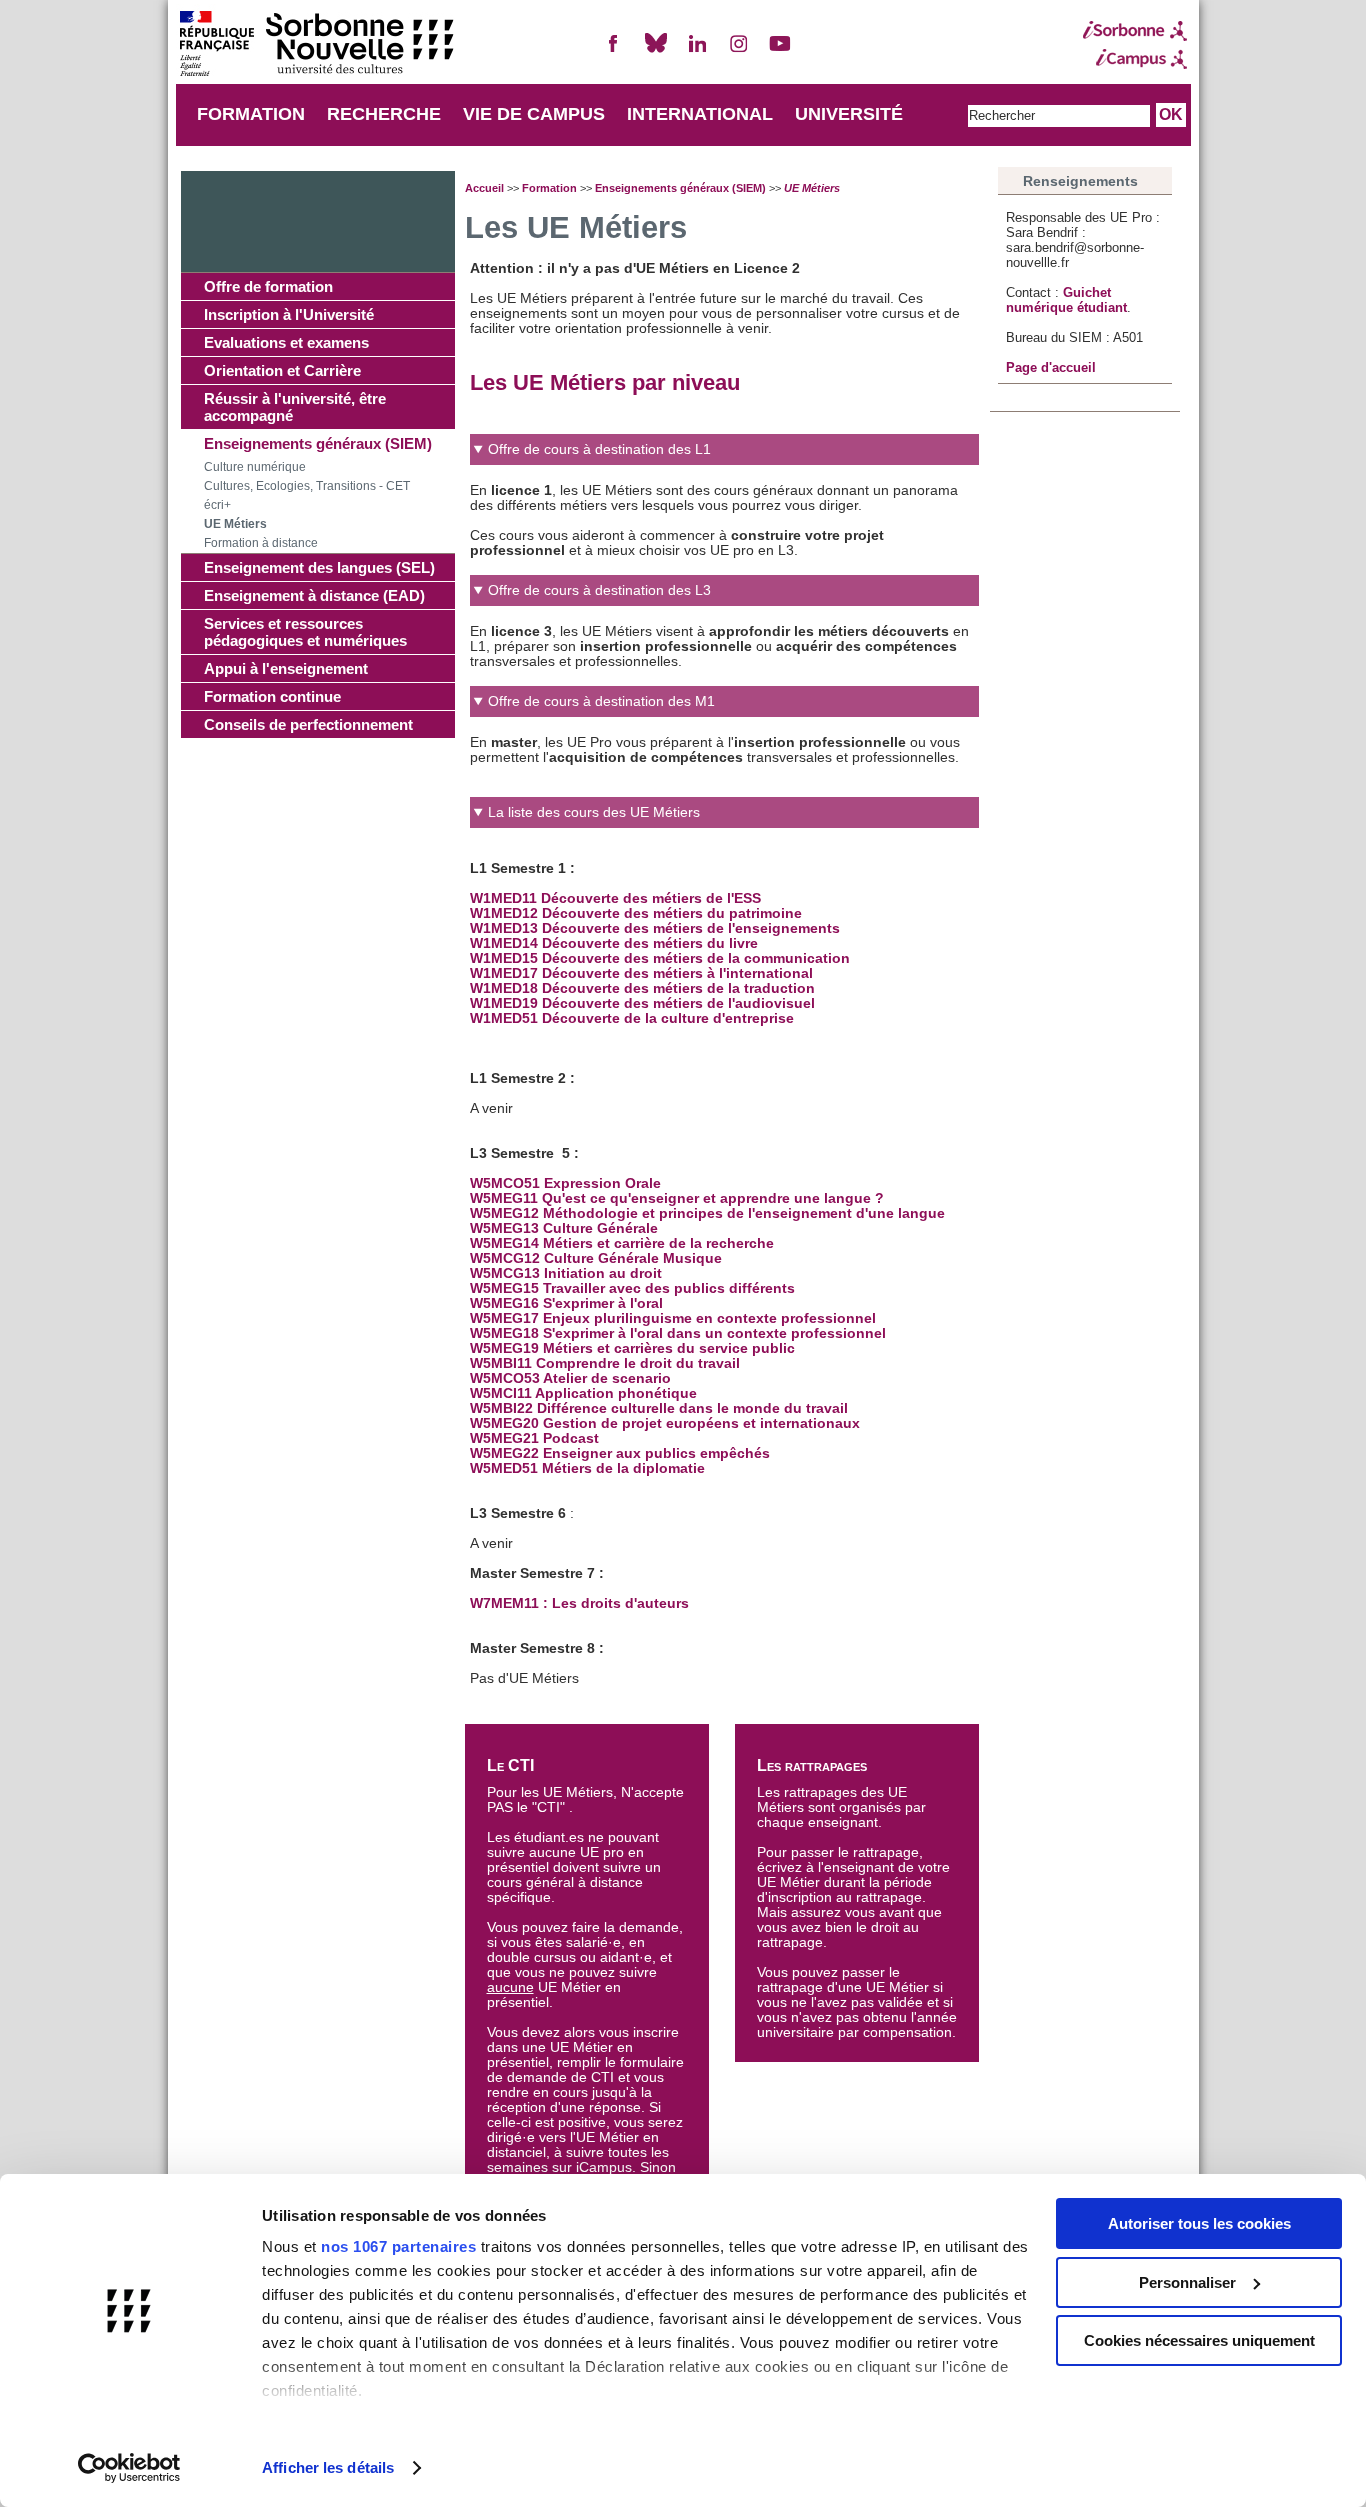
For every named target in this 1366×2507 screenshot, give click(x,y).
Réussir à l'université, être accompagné (295, 407)
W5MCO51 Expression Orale (565, 1183)
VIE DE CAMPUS (534, 114)
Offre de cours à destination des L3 (599, 590)
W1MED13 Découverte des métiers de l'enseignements (655, 928)
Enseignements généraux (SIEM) (318, 443)
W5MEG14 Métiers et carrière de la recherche (622, 1243)
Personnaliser (1187, 2282)
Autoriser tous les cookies (1199, 2223)
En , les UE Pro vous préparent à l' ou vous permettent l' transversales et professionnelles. (715, 729)
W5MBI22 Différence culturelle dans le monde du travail (659, 1408)
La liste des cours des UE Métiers (594, 812)
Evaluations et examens (286, 342)
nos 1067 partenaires (398, 2246)
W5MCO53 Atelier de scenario (570, 1378)
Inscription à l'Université (289, 314)
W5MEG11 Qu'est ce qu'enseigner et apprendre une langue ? (679, 1198)
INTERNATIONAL (700, 114)
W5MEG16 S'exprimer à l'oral (566, 1303)
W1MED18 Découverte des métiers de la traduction (642, 988)
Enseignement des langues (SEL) (319, 567)
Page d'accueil (1051, 367)
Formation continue (272, 696)
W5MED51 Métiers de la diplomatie (587, 1468)
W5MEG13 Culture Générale (564, 1228)
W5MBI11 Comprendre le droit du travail (605, 1363)
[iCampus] (1135, 59)
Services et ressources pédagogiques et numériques (305, 632)
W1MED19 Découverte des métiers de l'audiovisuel (642, 1003)
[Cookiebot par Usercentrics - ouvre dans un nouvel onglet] (129, 2468)
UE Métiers (235, 524)
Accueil (484, 188)
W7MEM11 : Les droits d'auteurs (579, 1603)
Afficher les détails (328, 2467)
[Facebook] (614, 51)
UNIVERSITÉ (849, 114)
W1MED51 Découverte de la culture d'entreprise (632, 1018)
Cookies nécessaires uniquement (1199, 2340)
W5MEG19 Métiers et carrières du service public (632, 1348)
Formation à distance (261, 543)
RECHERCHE (384, 114)
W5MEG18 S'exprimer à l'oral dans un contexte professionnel (678, 1333)
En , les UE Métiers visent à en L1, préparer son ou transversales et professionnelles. (719, 626)
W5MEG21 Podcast (534, 1438)
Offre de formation (268, 286)
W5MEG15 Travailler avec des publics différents (632, 1288)
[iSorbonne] (1135, 31)
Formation (549, 188)
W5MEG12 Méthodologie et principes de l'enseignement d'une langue (707, 1213)
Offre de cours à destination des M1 (601, 701)
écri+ (217, 505)
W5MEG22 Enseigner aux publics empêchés (620, 1453)
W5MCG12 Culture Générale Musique (596, 1258)
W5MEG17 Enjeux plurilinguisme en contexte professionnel (673, 1318)
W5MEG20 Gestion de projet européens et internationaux (665, 1423)
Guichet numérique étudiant (1066, 300)
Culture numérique (255, 467)
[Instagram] (739, 51)
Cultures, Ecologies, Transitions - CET (307, 486)
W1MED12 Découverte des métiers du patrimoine (636, 913)
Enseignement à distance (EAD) (314, 595)
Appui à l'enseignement (286, 668)
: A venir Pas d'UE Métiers (707, 1245)
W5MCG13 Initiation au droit (566, 1273)
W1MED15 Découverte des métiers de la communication (660, 958)
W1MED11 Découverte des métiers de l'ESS (615, 898)
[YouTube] (780, 51)
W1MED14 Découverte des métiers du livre (614, 943)
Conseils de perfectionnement (308, 724)
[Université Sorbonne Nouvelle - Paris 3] (316, 45)
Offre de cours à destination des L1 (599, 449)
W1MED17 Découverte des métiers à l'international (641, 973)
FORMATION (251, 114)
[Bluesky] (656, 51)
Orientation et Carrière (282, 370)
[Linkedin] (697, 51)
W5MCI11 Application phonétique (585, 1393)
